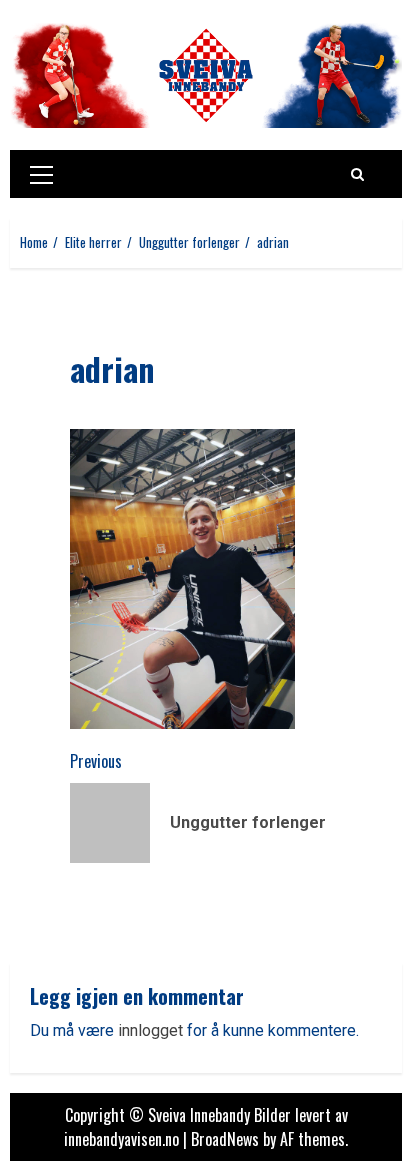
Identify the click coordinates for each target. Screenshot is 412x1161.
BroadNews (225, 1139)
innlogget (150, 1030)
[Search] (357, 174)
